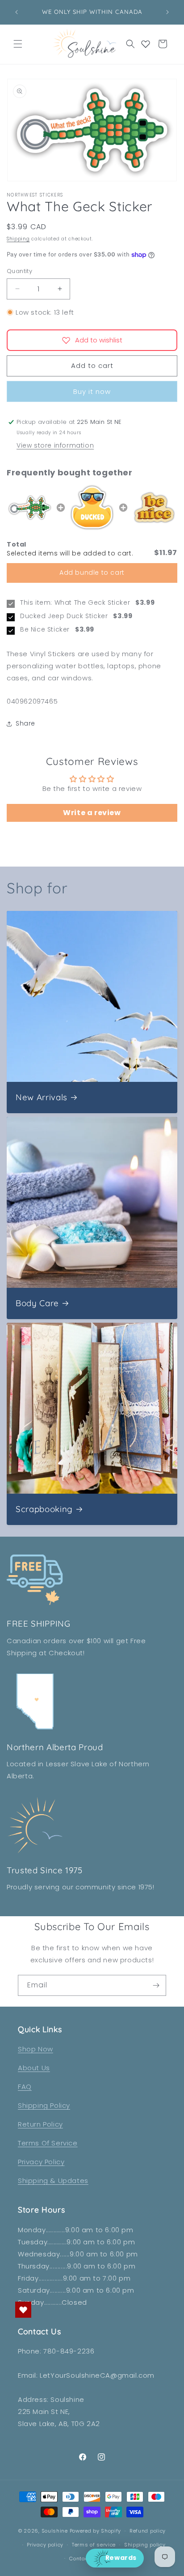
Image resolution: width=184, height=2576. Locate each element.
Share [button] (25, 723)
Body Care (37, 1303)
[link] (30, 508)
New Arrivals (42, 1097)
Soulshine (56, 2531)
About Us (34, 2068)
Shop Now (36, 2049)
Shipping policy (145, 2545)
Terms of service (94, 2545)
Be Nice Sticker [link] (45, 630)
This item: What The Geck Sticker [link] (75, 603)
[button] (18, 44)
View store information (55, 445)
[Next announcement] (167, 12)
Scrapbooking (44, 1509)
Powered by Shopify (96, 2531)
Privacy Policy (41, 2162)
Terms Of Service (48, 2143)
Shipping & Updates (53, 2181)
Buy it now (92, 391)
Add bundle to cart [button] (92, 572)
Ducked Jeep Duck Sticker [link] (64, 616)
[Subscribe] (156, 1985)
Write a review (92, 813)
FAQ (25, 2087)
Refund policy (148, 2531)
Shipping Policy (44, 2105)
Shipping (18, 239)
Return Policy (40, 2124)
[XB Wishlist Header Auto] (146, 44)
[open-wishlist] (23, 2310)
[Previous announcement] (17, 12)
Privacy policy (45, 2545)
